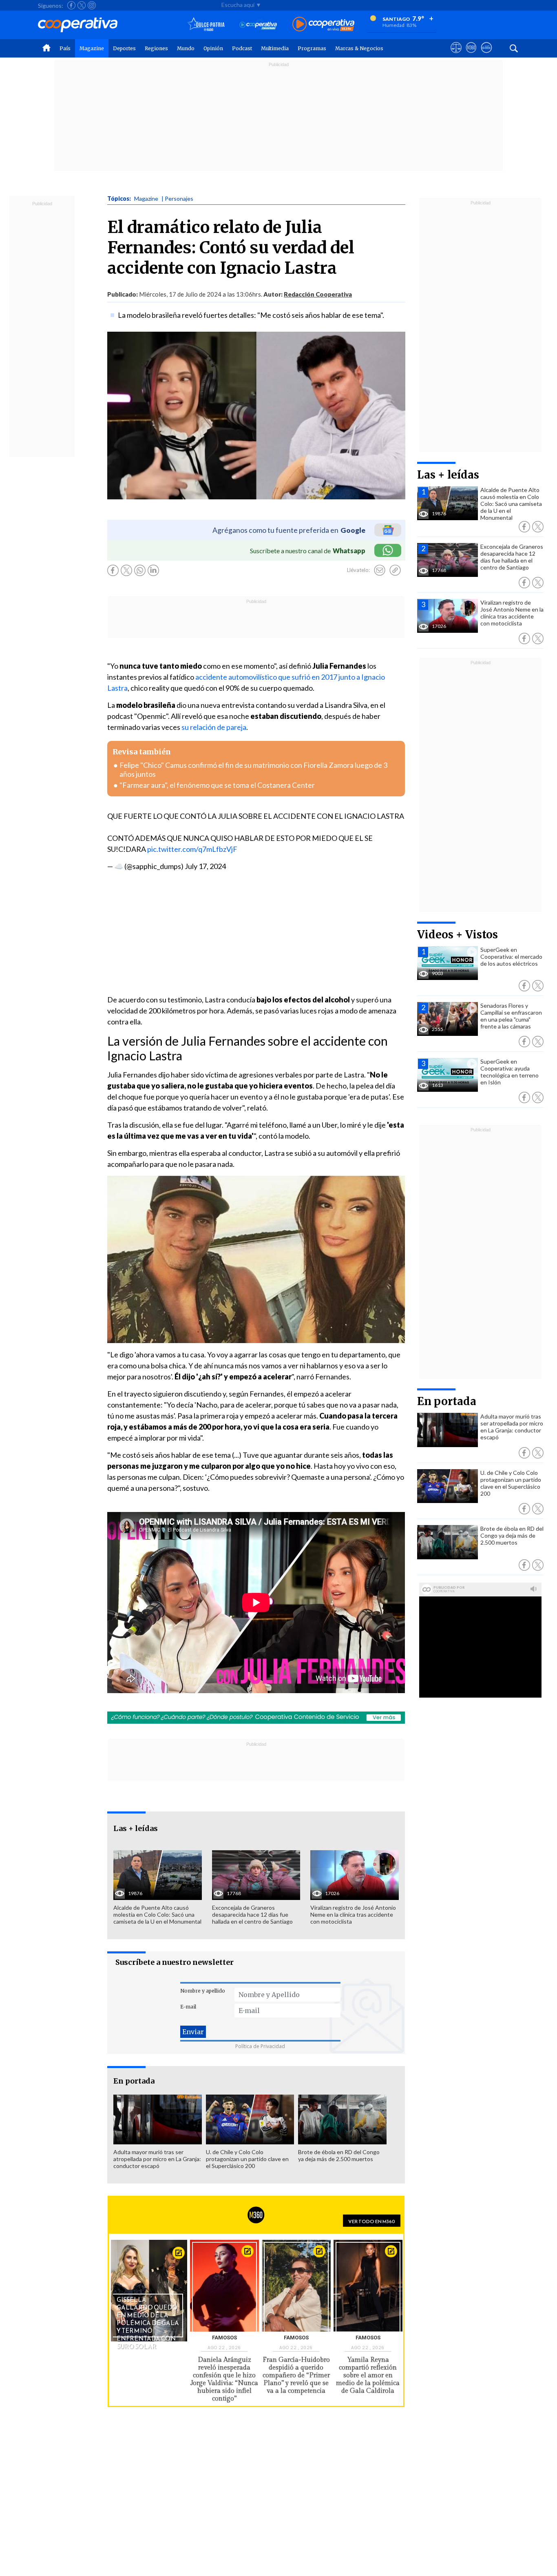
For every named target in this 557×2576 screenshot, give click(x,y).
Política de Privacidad (260, 2046)
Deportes (124, 48)
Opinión (213, 48)
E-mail (188, 2007)
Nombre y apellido (203, 1991)
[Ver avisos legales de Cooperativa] (456, 55)
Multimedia (275, 48)
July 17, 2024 (205, 866)
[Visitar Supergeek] (486, 55)
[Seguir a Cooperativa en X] (82, 5)
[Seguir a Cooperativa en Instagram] (92, 5)
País (65, 48)
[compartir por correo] (380, 570)
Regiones (156, 48)
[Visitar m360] (471, 55)
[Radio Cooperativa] (323, 25)
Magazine (92, 48)
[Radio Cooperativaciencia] (258, 25)
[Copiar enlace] (395, 570)
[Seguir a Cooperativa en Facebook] (71, 5)
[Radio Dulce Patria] (206, 25)
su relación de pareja (214, 727)
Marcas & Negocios (359, 48)
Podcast (242, 48)
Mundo (186, 48)
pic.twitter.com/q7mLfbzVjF (192, 849)
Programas (312, 48)
